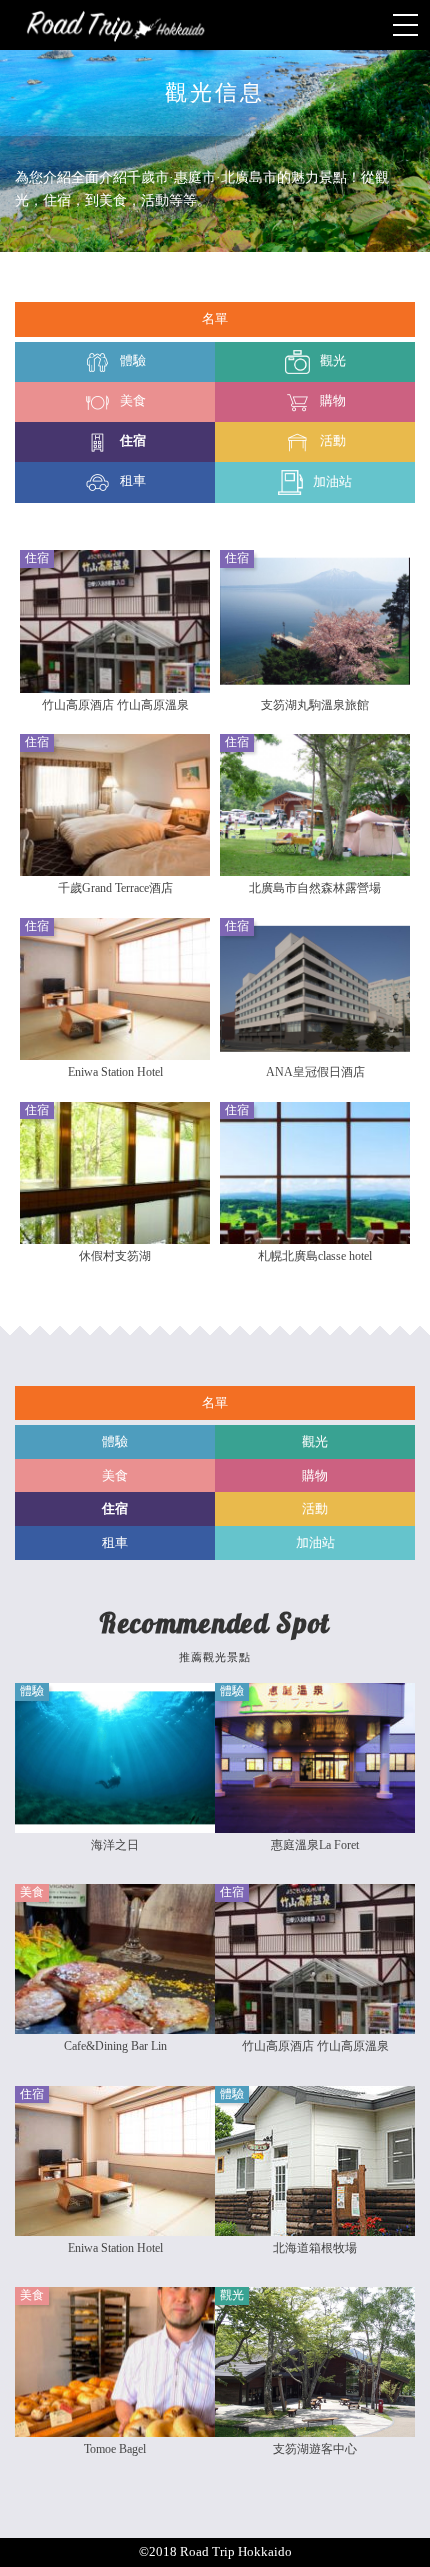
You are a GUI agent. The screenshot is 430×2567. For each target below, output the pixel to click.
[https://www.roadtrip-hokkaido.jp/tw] (215, 25)
